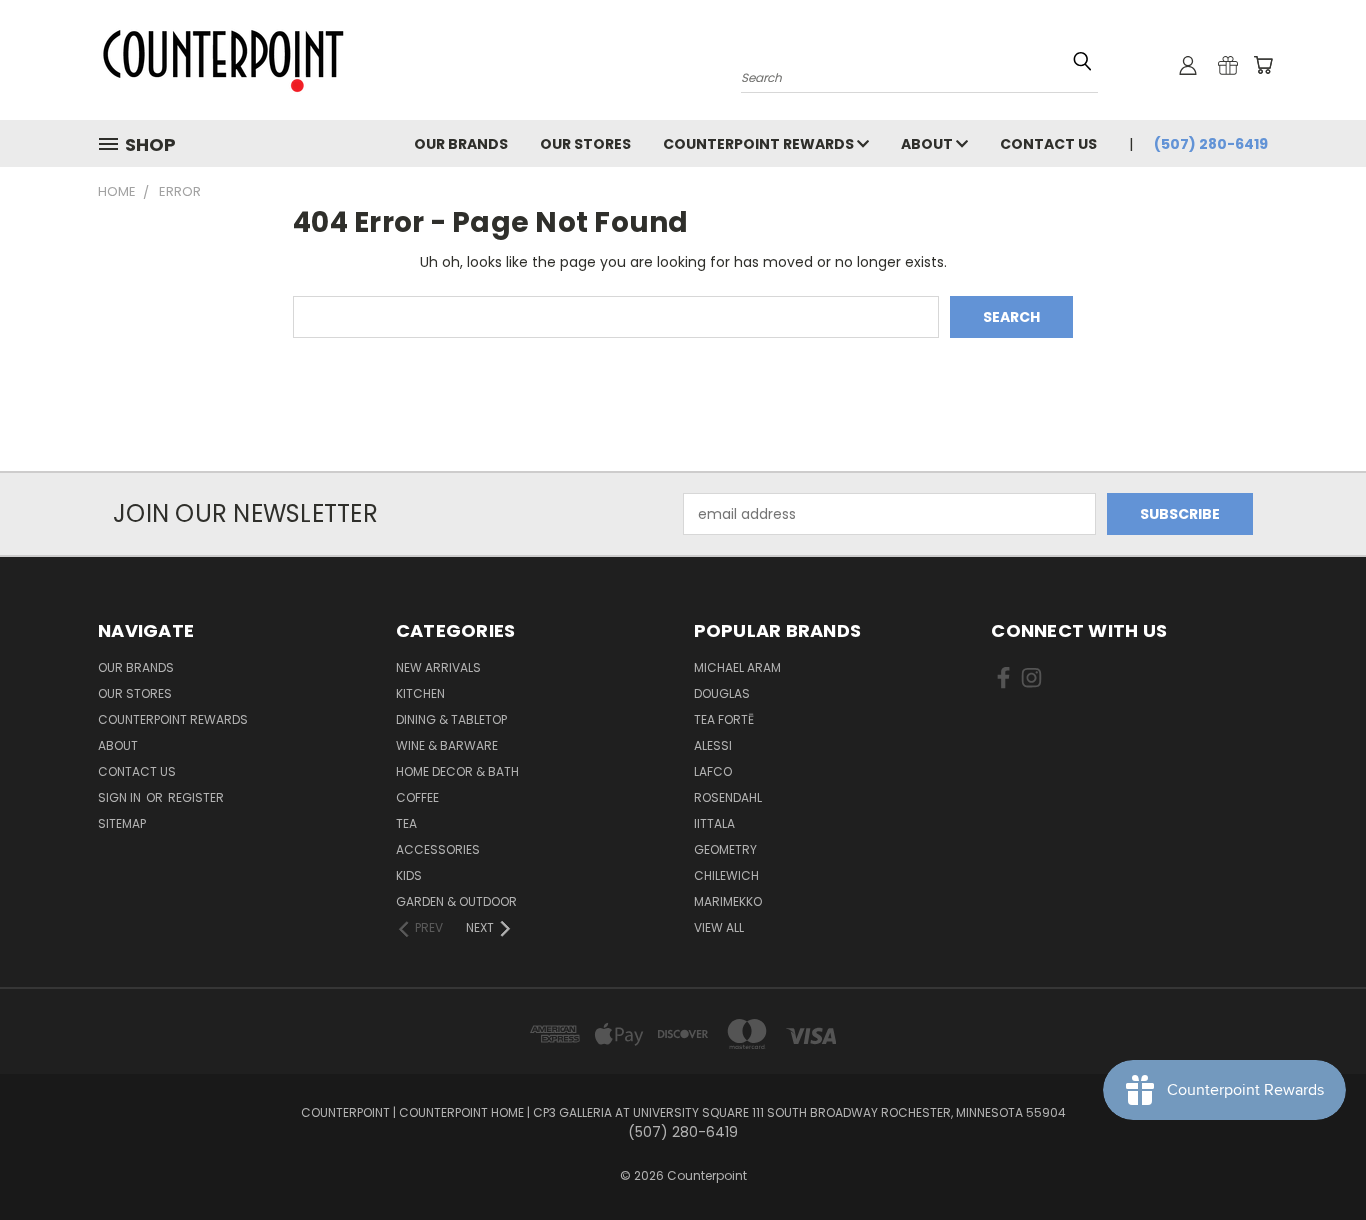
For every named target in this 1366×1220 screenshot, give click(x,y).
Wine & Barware (447, 745)
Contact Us (1048, 144)
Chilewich (726, 875)
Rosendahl (728, 797)
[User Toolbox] (1188, 65)
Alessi (713, 745)
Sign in (121, 797)
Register (196, 797)
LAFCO (713, 771)
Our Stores (585, 144)
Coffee (417, 797)
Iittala (714, 823)
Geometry (725, 849)
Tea (406, 823)
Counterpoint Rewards (760, 144)
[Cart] (1263, 65)
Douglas (722, 693)
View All (719, 927)
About (928, 144)
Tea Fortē (724, 719)
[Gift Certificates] (1228, 65)
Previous (1313, 1157)
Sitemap (122, 823)
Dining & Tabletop (451, 719)
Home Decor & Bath (457, 771)
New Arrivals (438, 667)
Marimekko (728, 901)
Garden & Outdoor (456, 901)
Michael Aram (737, 667)
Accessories (438, 849)
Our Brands (461, 144)
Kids (409, 875)
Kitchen (420, 693)
